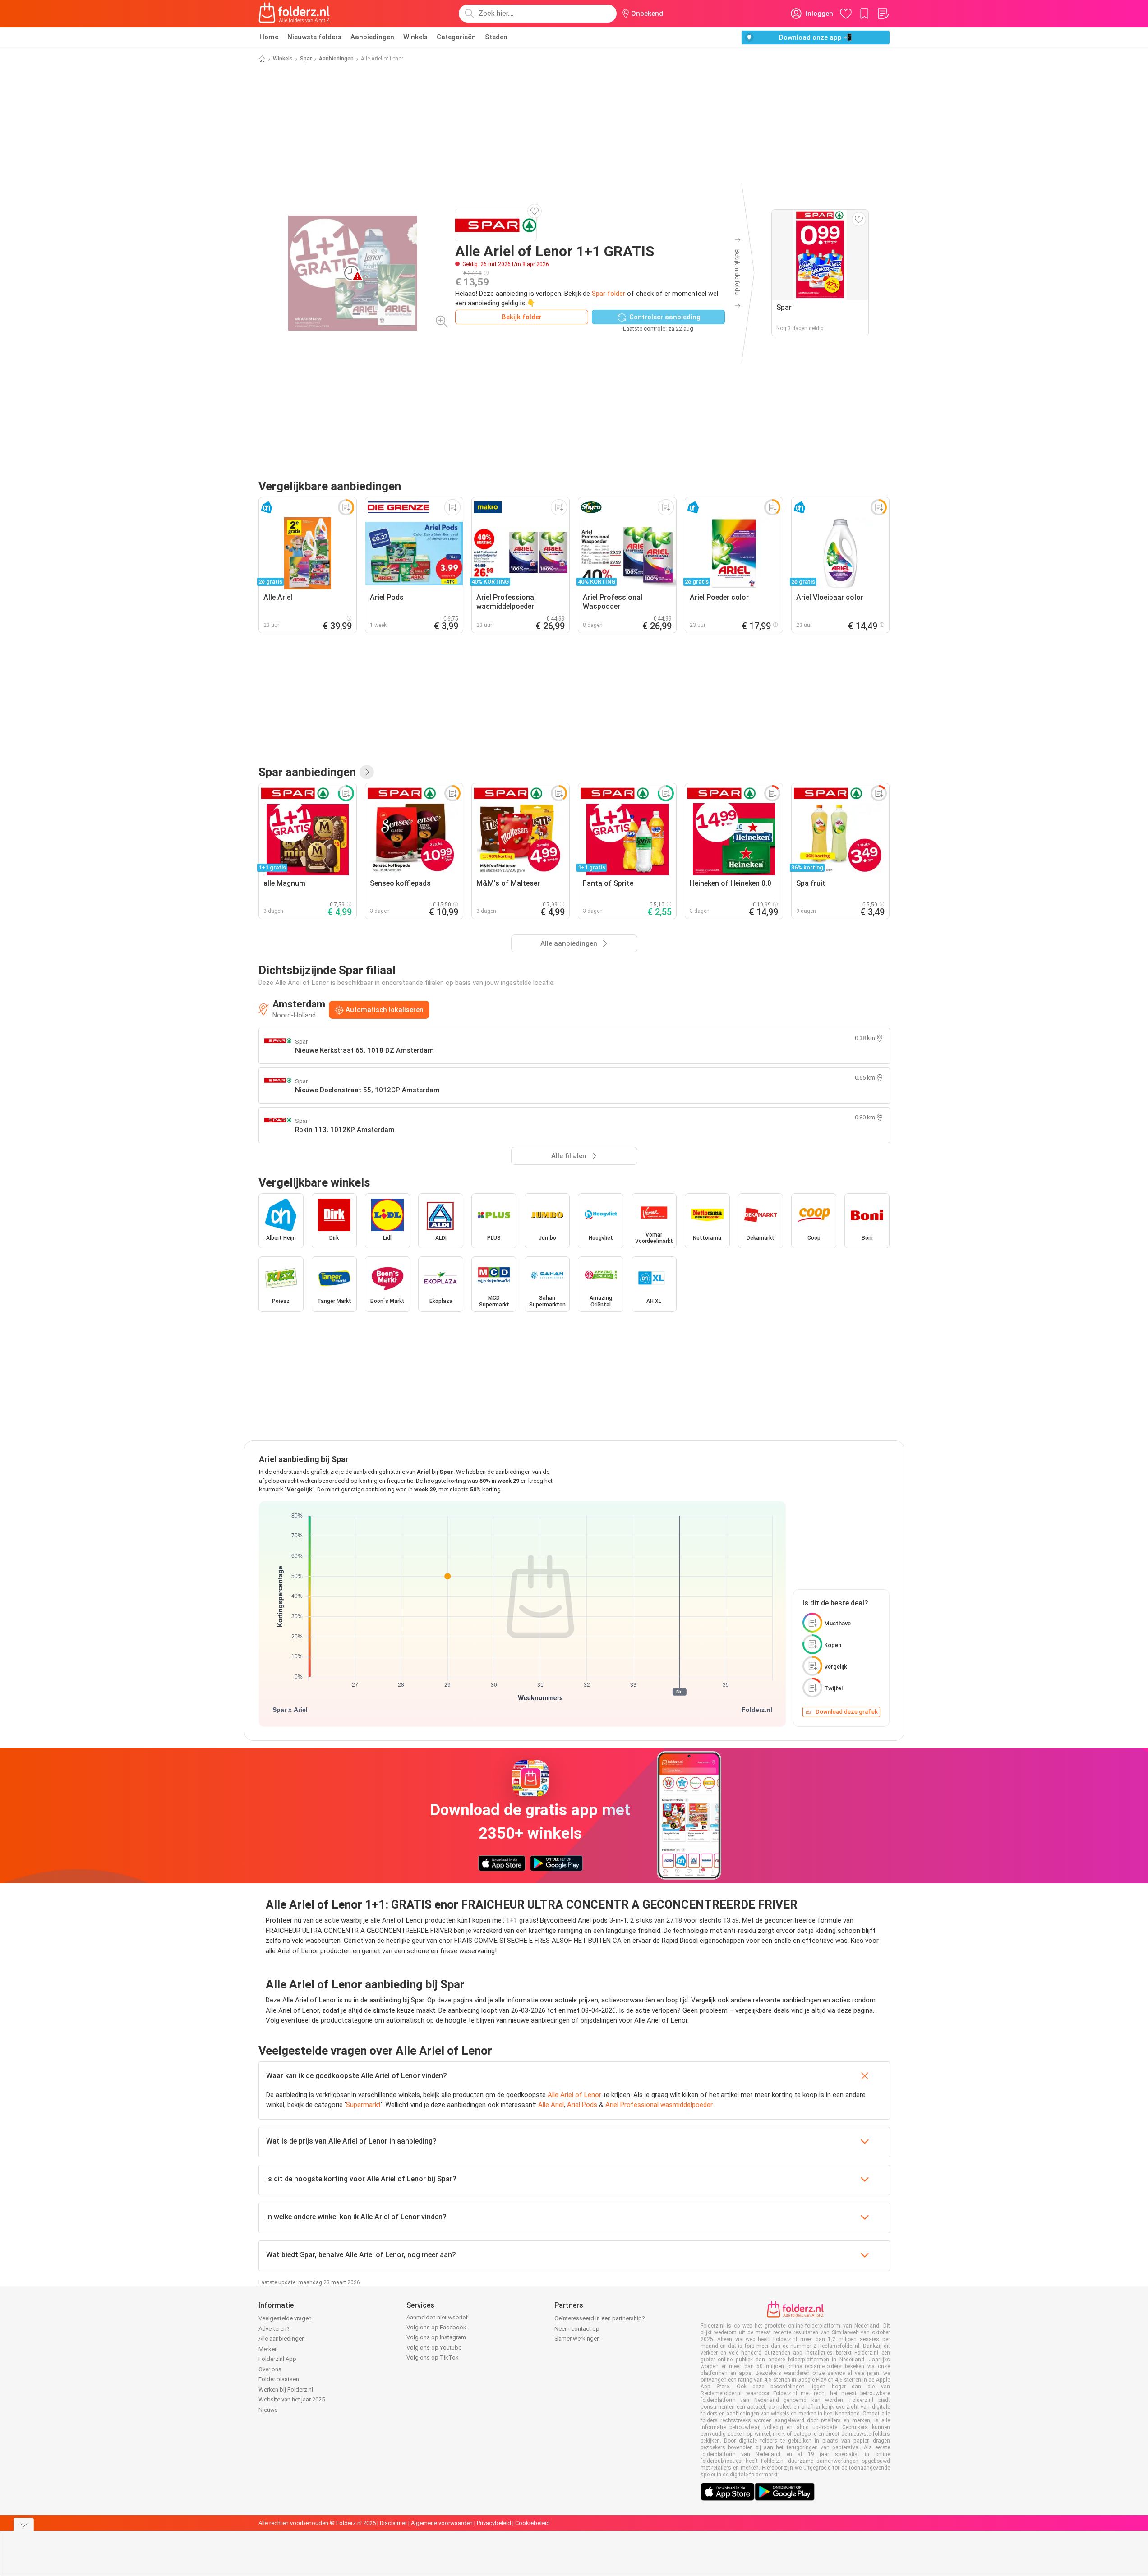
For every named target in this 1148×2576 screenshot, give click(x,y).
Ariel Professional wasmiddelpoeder (659, 2105)
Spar (306, 59)
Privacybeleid (494, 2523)
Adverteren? (274, 2329)
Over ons (270, 2369)
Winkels (415, 37)
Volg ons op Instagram (436, 2337)
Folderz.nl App (277, 2359)
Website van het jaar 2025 (292, 2399)
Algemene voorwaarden (442, 2523)
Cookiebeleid (533, 2523)
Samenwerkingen (577, 2339)
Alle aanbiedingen (282, 2339)
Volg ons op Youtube (434, 2348)
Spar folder (609, 294)
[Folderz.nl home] (294, 14)
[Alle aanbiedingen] (367, 772)
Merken (268, 2349)
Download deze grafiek (847, 1712)
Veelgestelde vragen (285, 2318)
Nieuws (268, 2410)
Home (269, 37)
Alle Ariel (551, 2105)
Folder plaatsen (279, 2379)
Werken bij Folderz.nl (286, 2390)
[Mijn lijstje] (883, 14)
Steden (496, 37)
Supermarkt (363, 2105)
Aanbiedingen (372, 37)
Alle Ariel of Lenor (574, 2095)
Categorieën (456, 37)
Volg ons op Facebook (436, 2327)
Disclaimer (393, 2523)
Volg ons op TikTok (433, 2357)
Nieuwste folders (314, 37)
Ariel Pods (582, 2105)
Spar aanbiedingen (307, 772)
